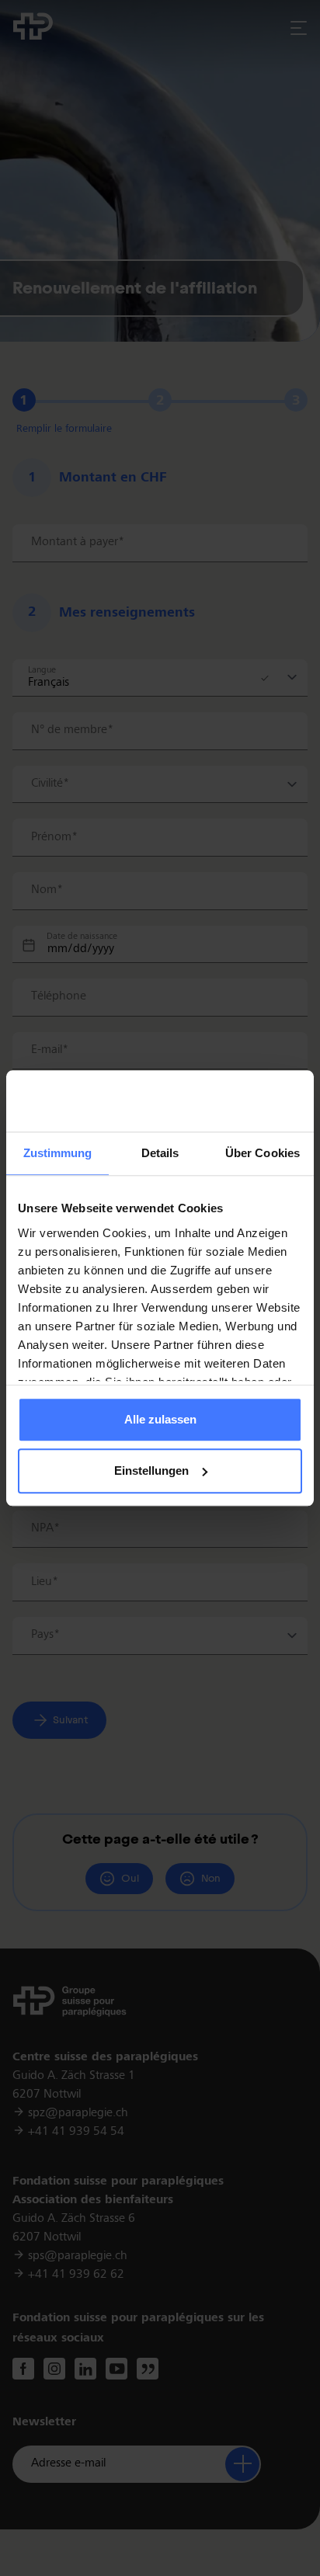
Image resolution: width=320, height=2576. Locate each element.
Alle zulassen (160, 1420)
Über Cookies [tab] (263, 1154)
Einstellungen (151, 1471)
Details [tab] (160, 1154)
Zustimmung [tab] (58, 1154)
